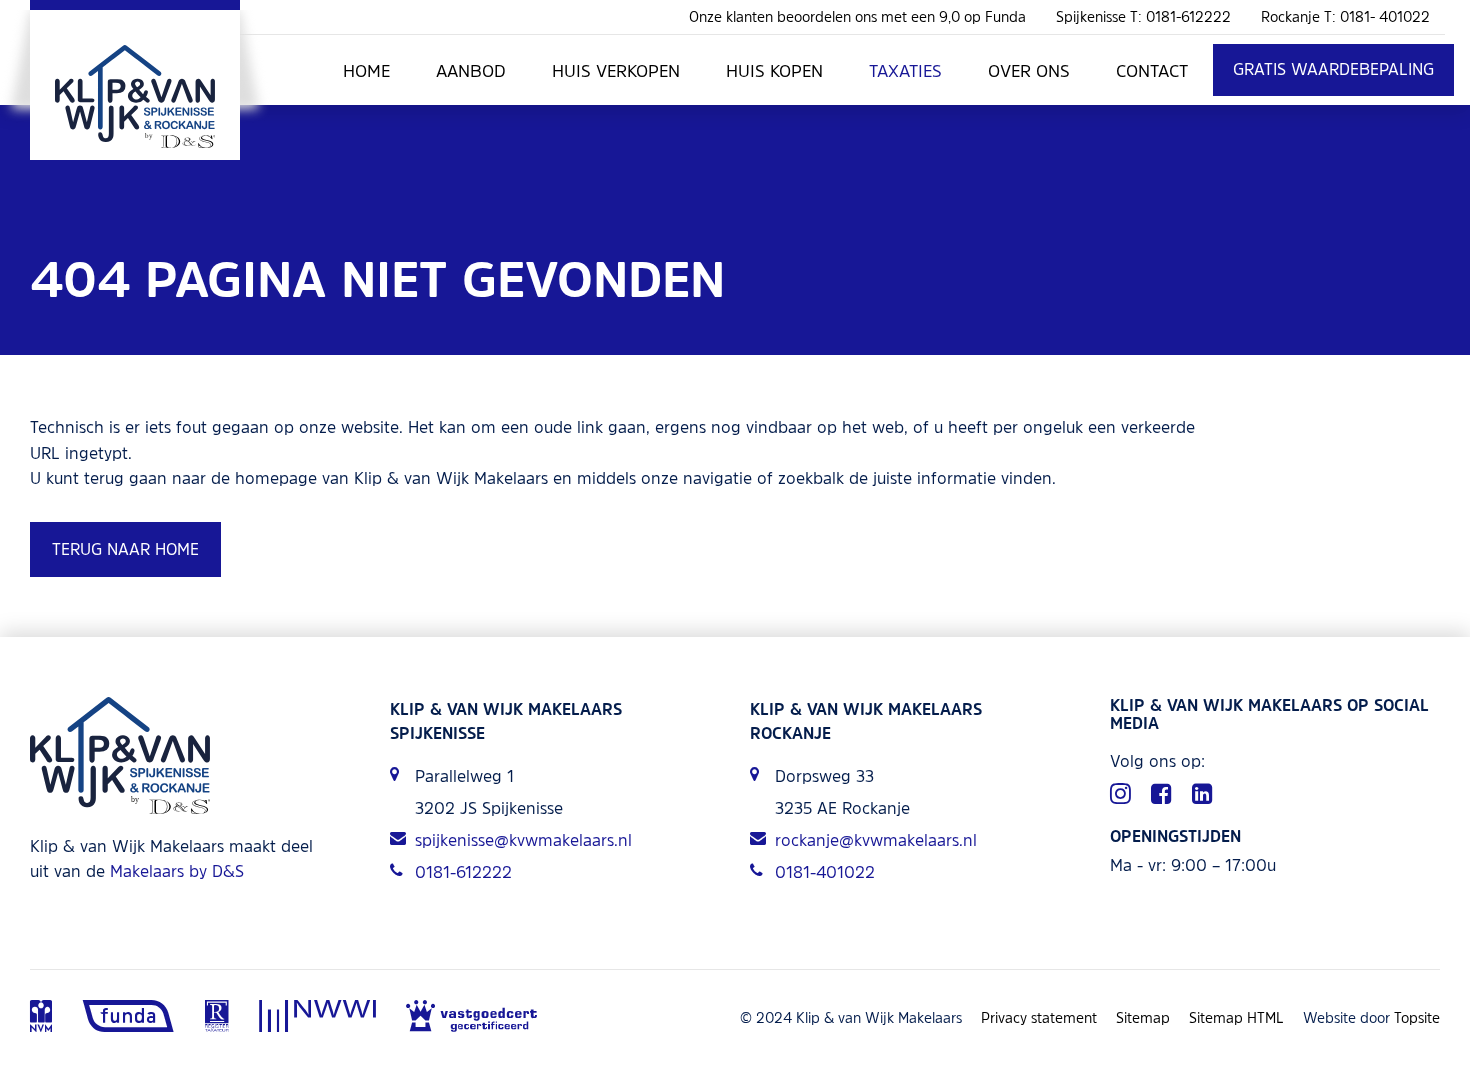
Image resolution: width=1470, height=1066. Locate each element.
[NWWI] (317, 1018)
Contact (1152, 70)
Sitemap (1143, 1017)
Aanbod (471, 70)
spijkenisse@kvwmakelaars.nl (523, 840)
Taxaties (905, 70)
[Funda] (128, 1018)
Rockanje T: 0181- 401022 (1345, 16)
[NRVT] (216, 1018)
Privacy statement (1039, 1017)
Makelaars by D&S (177, 871)
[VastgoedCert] (471, 1018)
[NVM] (41, 1018)
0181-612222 (463, 872)
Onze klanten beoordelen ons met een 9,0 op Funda (857, 16)
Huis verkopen (616, 70)
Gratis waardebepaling (1333, 69)
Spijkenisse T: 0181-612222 (1143, 16)
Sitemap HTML (1236, 1017)
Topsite (1417, 1017)
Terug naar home (125, 549)
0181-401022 (825, 872)
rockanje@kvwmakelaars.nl (876, 840)
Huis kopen (774, 70)
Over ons (1029, 70)
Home (366, 70)
